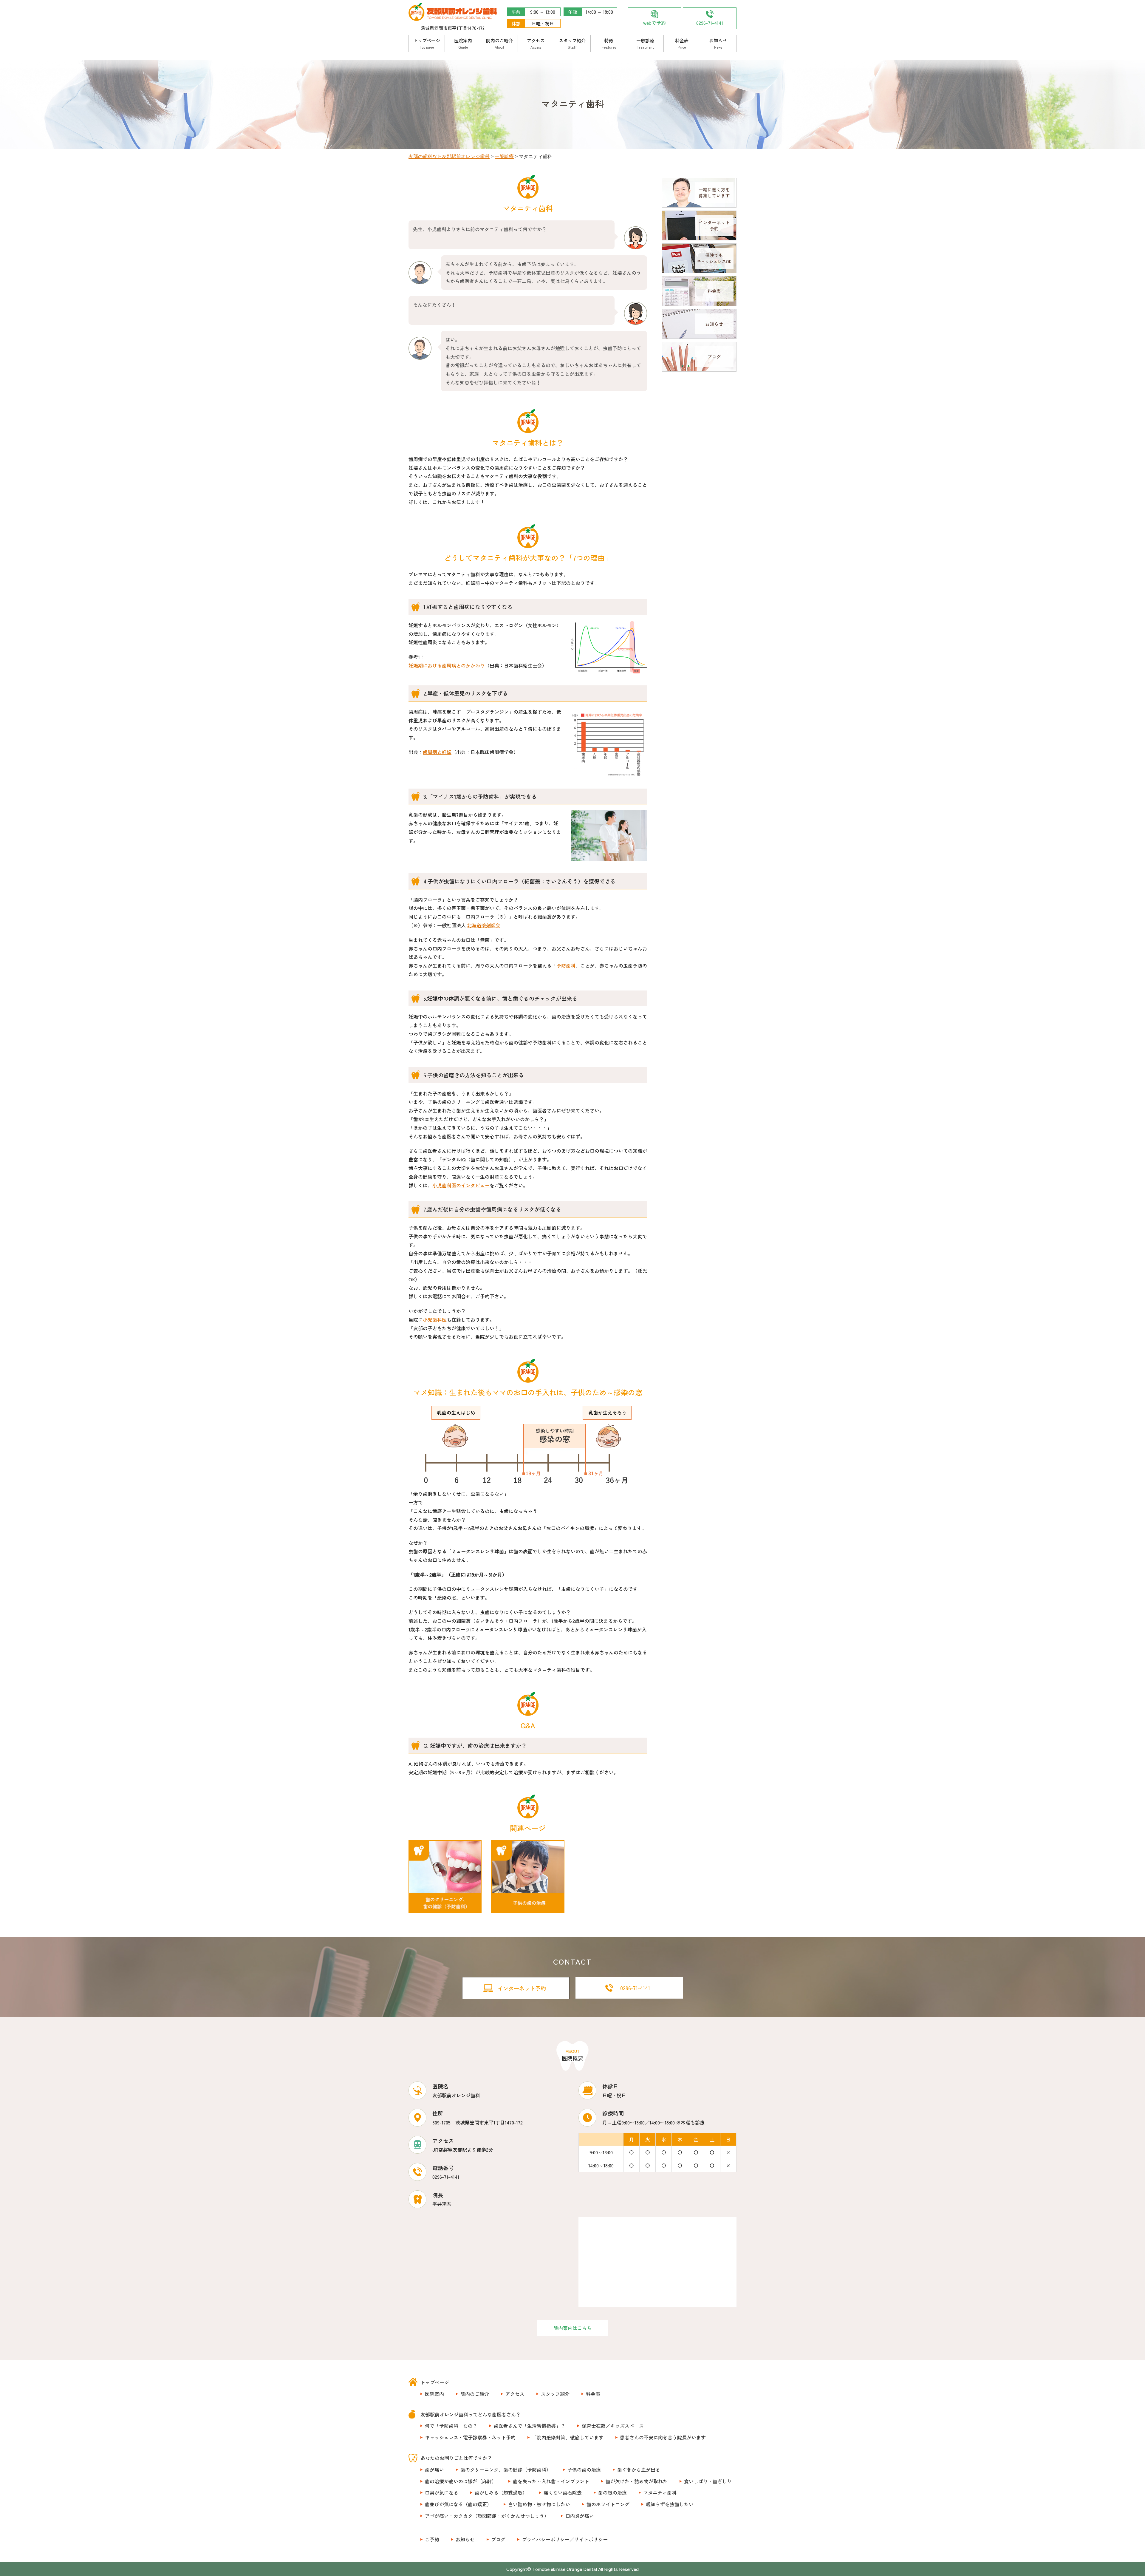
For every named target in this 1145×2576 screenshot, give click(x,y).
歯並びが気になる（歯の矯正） (458, 2504)
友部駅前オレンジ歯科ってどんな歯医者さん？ (471, 2414)
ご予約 (432, 2539)
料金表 (682, 43)
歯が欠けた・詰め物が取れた (637, 2481)
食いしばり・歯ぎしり (708, 2481)
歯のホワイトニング (608, 2504)
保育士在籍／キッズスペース (613, 2426)
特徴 (609, 43)
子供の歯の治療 (584, 2470)
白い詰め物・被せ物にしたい (539, 2504)
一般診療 (645, 43)
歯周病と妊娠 (437, 752)
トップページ (427, 43)
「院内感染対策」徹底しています (568, 2437)
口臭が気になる (442, 2492)
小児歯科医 (435, 1319)
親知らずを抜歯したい (670, 2504)
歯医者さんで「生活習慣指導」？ (530, 2426)
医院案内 (463, 43)
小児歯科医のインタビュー (461, 1185)
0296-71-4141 (710, 23)
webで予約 (654, 23)
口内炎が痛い (580, 2516)
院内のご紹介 (499, 43)
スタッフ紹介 (572, 43)
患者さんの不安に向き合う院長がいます (663, 2437)
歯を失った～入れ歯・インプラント (551, 2481)
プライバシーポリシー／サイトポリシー (565, 2539)
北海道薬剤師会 (484, 925)
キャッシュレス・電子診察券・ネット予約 (470, 2437)
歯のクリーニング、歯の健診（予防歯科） (506, 2470)
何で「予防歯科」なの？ (451, 2426)
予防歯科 (566, 965)
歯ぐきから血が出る (639, 2470)
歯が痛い (434, 2470)
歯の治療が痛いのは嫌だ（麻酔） (461, 2481)
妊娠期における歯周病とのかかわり (447, 665)
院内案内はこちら (572, 2328)
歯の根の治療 (612, 2492)
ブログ (498, 2539)
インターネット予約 (522, 1988)
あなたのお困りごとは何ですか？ (456, 2458)
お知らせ (718, 43)
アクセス (536, 43)
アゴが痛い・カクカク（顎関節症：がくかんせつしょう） (487, 2516)
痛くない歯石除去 (563, 2492)
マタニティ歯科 (660, 2492)
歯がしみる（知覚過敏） (501, 2492)
